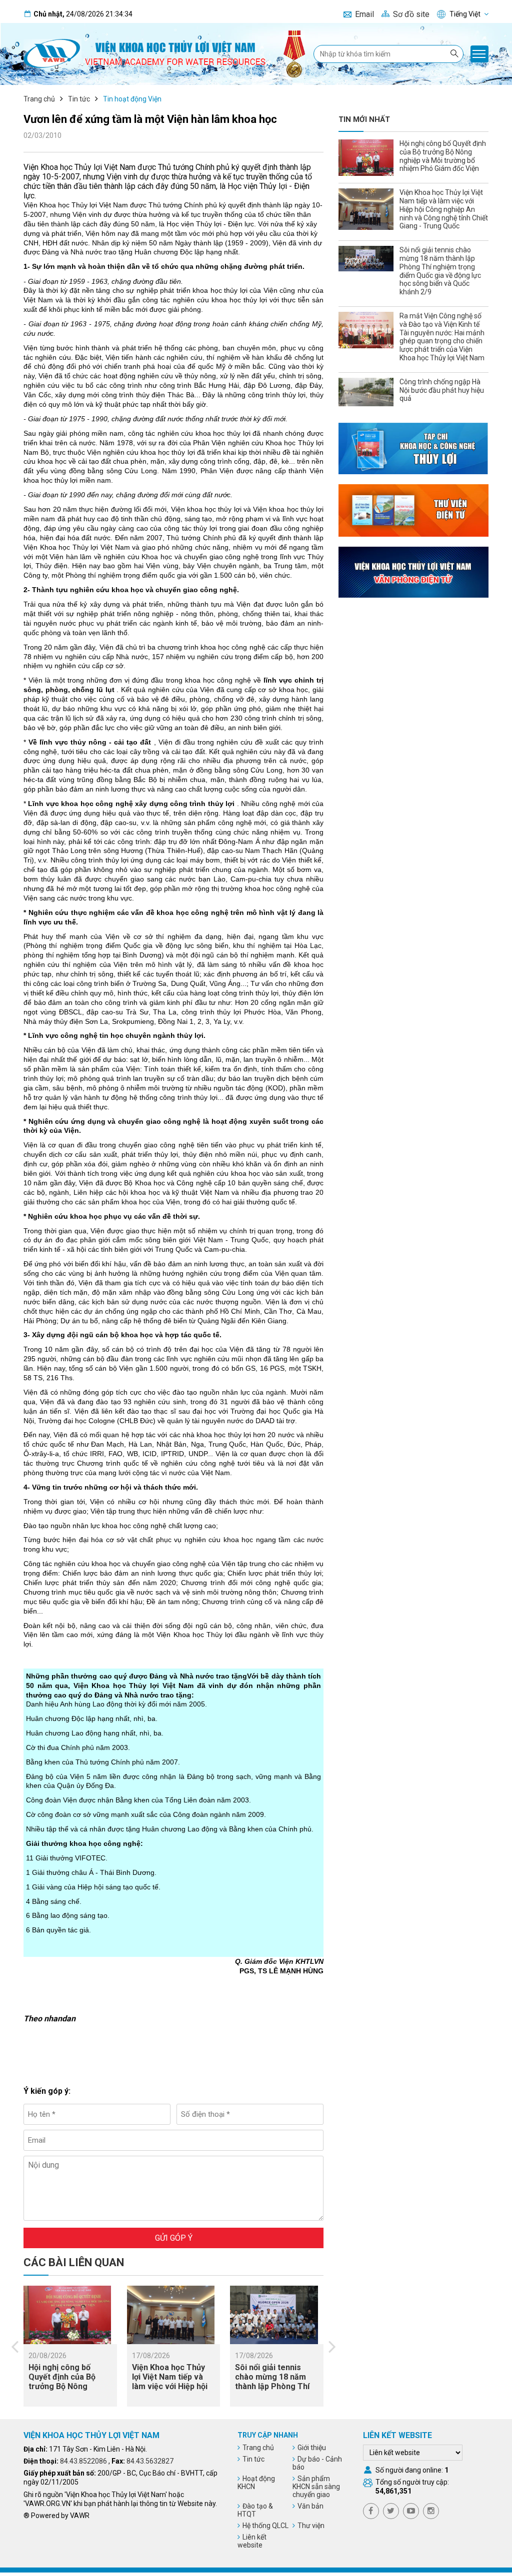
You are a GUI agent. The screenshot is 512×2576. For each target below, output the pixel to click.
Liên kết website (252, 2541)
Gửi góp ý (174, 2238)
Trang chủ (39, 99)
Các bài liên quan (74, 2262)
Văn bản (310, 2506)
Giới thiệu (312, 2448)
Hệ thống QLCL (265, 2526)
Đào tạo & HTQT (255, 2510)
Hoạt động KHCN (256, 2483)
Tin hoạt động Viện (132, 99)
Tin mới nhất (364, 119)
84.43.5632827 (150, 2461)
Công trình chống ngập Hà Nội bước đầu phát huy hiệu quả (442, 390)
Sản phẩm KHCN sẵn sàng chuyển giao (316, 2487)
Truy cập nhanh (268, 2435)
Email (364, 14)
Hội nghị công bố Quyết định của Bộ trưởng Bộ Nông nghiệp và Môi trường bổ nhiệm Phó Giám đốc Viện (68, 2391)
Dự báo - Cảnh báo (317, 2463)
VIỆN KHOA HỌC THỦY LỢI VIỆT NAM (91, 2435)
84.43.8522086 (83, 2461)
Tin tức (79, 99)
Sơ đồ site (411, 14)
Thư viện (311, 2526)
